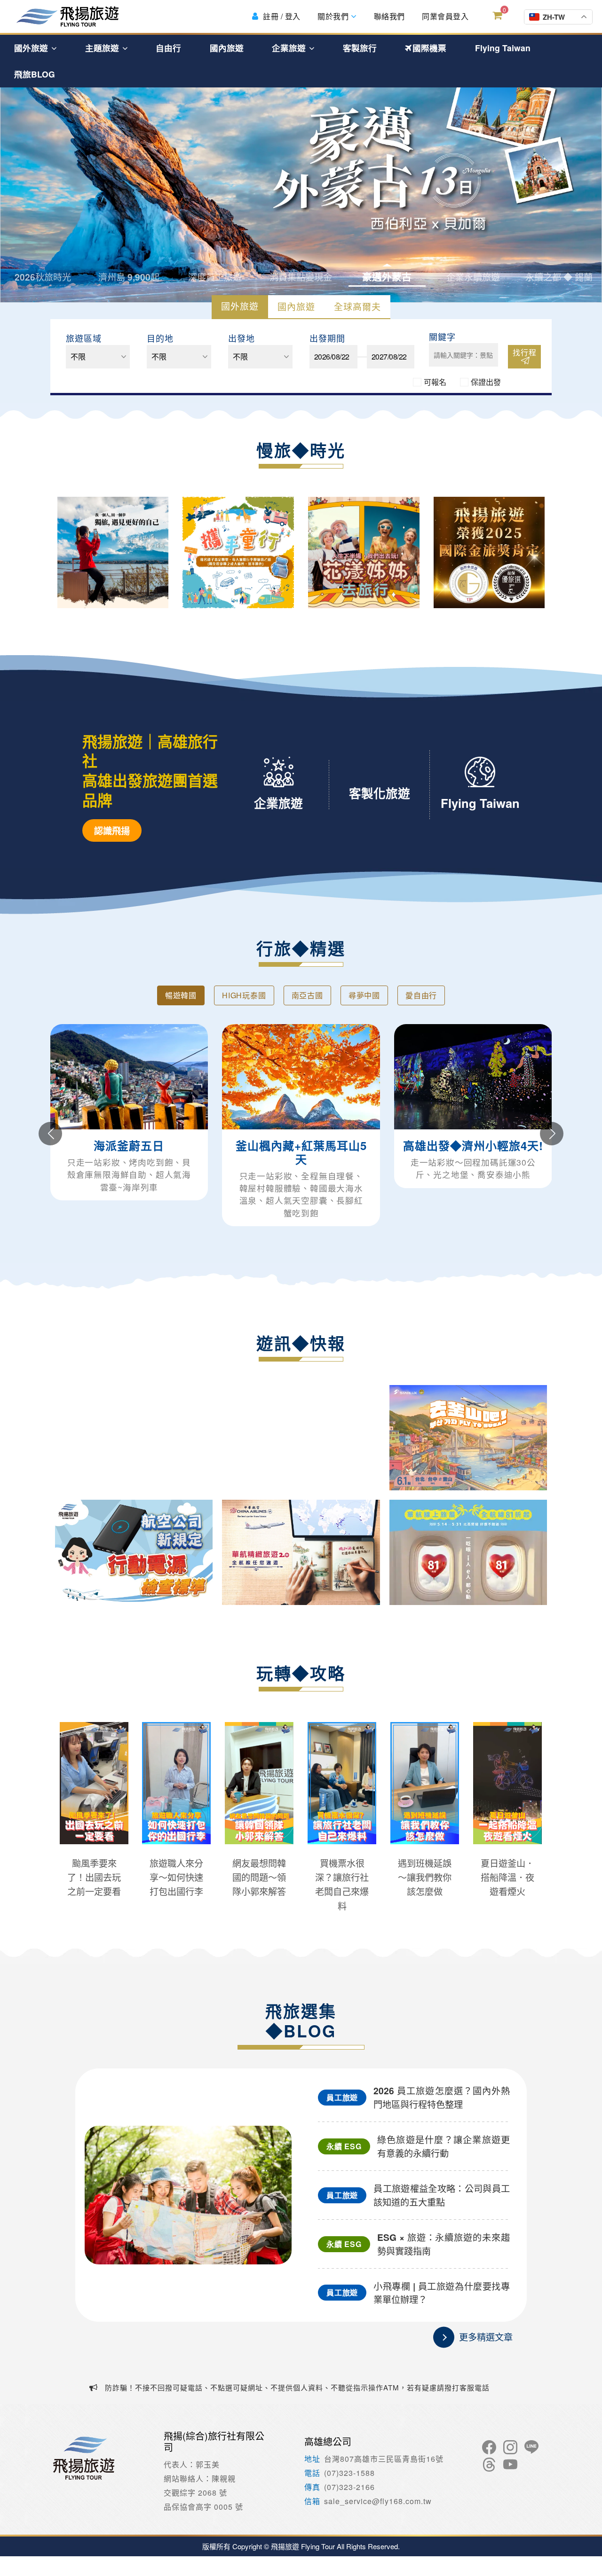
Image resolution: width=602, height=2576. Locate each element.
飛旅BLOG (35, 74)
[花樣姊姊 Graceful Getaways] (364, 552)
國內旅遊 (227, 48)
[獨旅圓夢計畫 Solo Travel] (113, 552)
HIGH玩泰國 (244, 995)
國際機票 (429, 48)
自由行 (168, 48)
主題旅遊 (103, 48)
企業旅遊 (290, 48)
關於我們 (333, 16)
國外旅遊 (32, 48)
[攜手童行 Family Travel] (238, 552)
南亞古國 (307, 995)
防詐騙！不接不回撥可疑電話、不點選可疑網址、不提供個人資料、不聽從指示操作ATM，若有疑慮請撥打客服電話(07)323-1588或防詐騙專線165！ (289, 2394)
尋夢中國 (364, 995)
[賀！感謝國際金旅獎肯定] (489, 552)
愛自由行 (421, 995)
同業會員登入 (444, 16)
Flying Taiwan (503, 48)
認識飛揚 (112, 830)
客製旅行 (360, 48)
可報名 (435, 382)
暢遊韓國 (181, 995)
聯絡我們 (388, 16)
